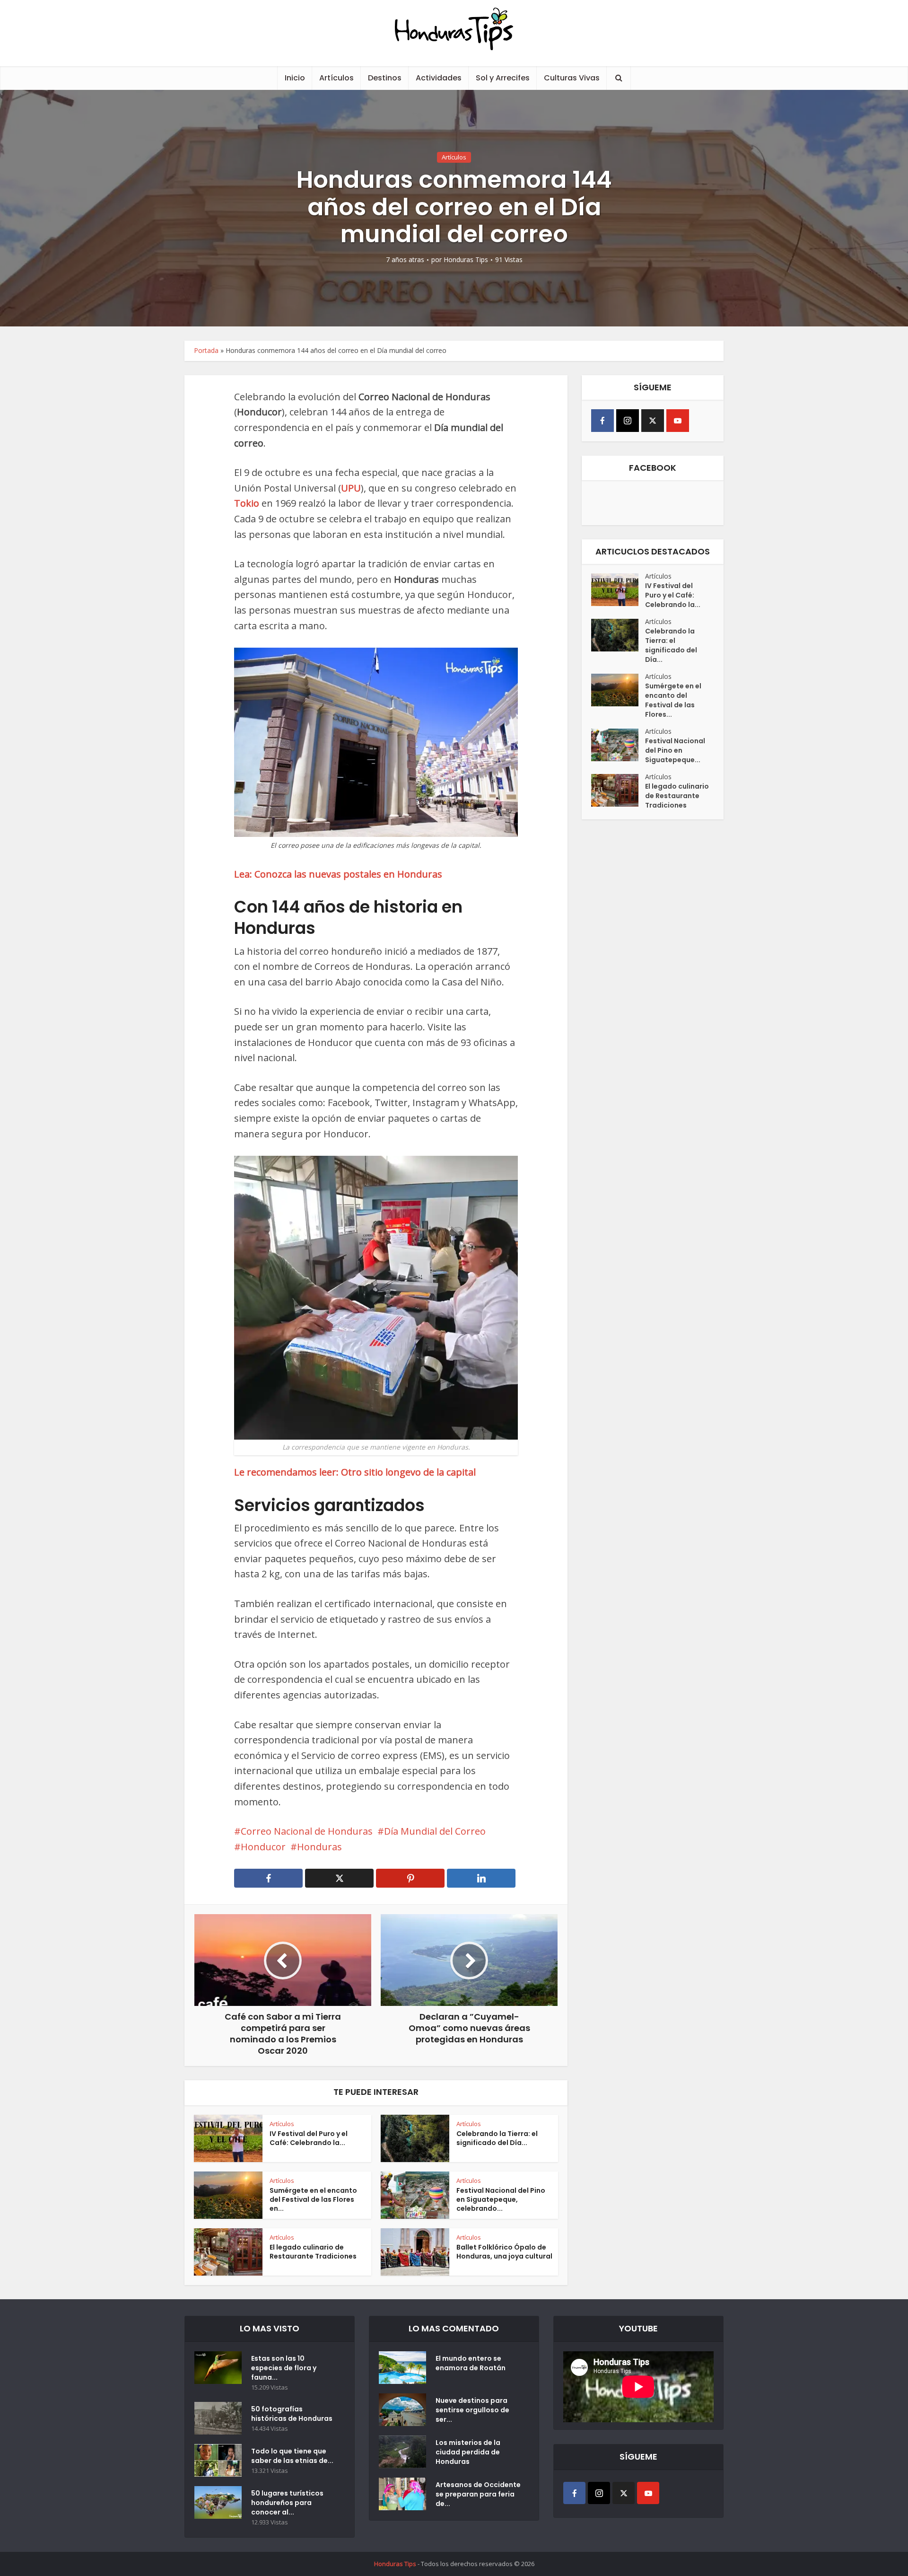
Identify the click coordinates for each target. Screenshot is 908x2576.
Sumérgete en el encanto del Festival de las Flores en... (313, 2199)
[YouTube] (678, 421)
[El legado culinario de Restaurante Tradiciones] (618, 790)
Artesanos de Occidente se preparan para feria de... (478, 2494)
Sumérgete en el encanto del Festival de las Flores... (673, 700)
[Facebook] (602, 421)
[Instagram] (628, 421)
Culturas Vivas (572, 78)
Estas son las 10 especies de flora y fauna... (284, 2368)
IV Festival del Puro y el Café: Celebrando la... (309, 2138)
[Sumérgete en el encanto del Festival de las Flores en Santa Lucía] (618, 690)
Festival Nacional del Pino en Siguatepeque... (675, 750)
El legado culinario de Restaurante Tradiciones (313, 2252)
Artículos (336, 78)
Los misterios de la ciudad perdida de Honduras (468, 2452)
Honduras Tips (466, 260)
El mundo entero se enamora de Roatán (471, 2363)
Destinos (385, 78)
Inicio (295, 78)
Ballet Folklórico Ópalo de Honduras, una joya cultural (504, 2252)
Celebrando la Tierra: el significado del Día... (497, 2138)
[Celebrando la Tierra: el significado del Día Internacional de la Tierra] (618, 635)
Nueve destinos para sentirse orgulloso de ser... (472, 2410)
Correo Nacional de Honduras (307, 1831)
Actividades (439, 78)
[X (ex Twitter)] (653, 421)
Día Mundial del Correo (435, 1831)
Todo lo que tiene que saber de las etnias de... (292, 2456)
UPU (351, 488)
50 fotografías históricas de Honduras (293, 2414)
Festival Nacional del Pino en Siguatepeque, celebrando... (501, 2199)
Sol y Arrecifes (503, 78)
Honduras (319, 1847)
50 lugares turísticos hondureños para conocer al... (287, 2503)
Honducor (263, 1847)
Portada (206, 350)
